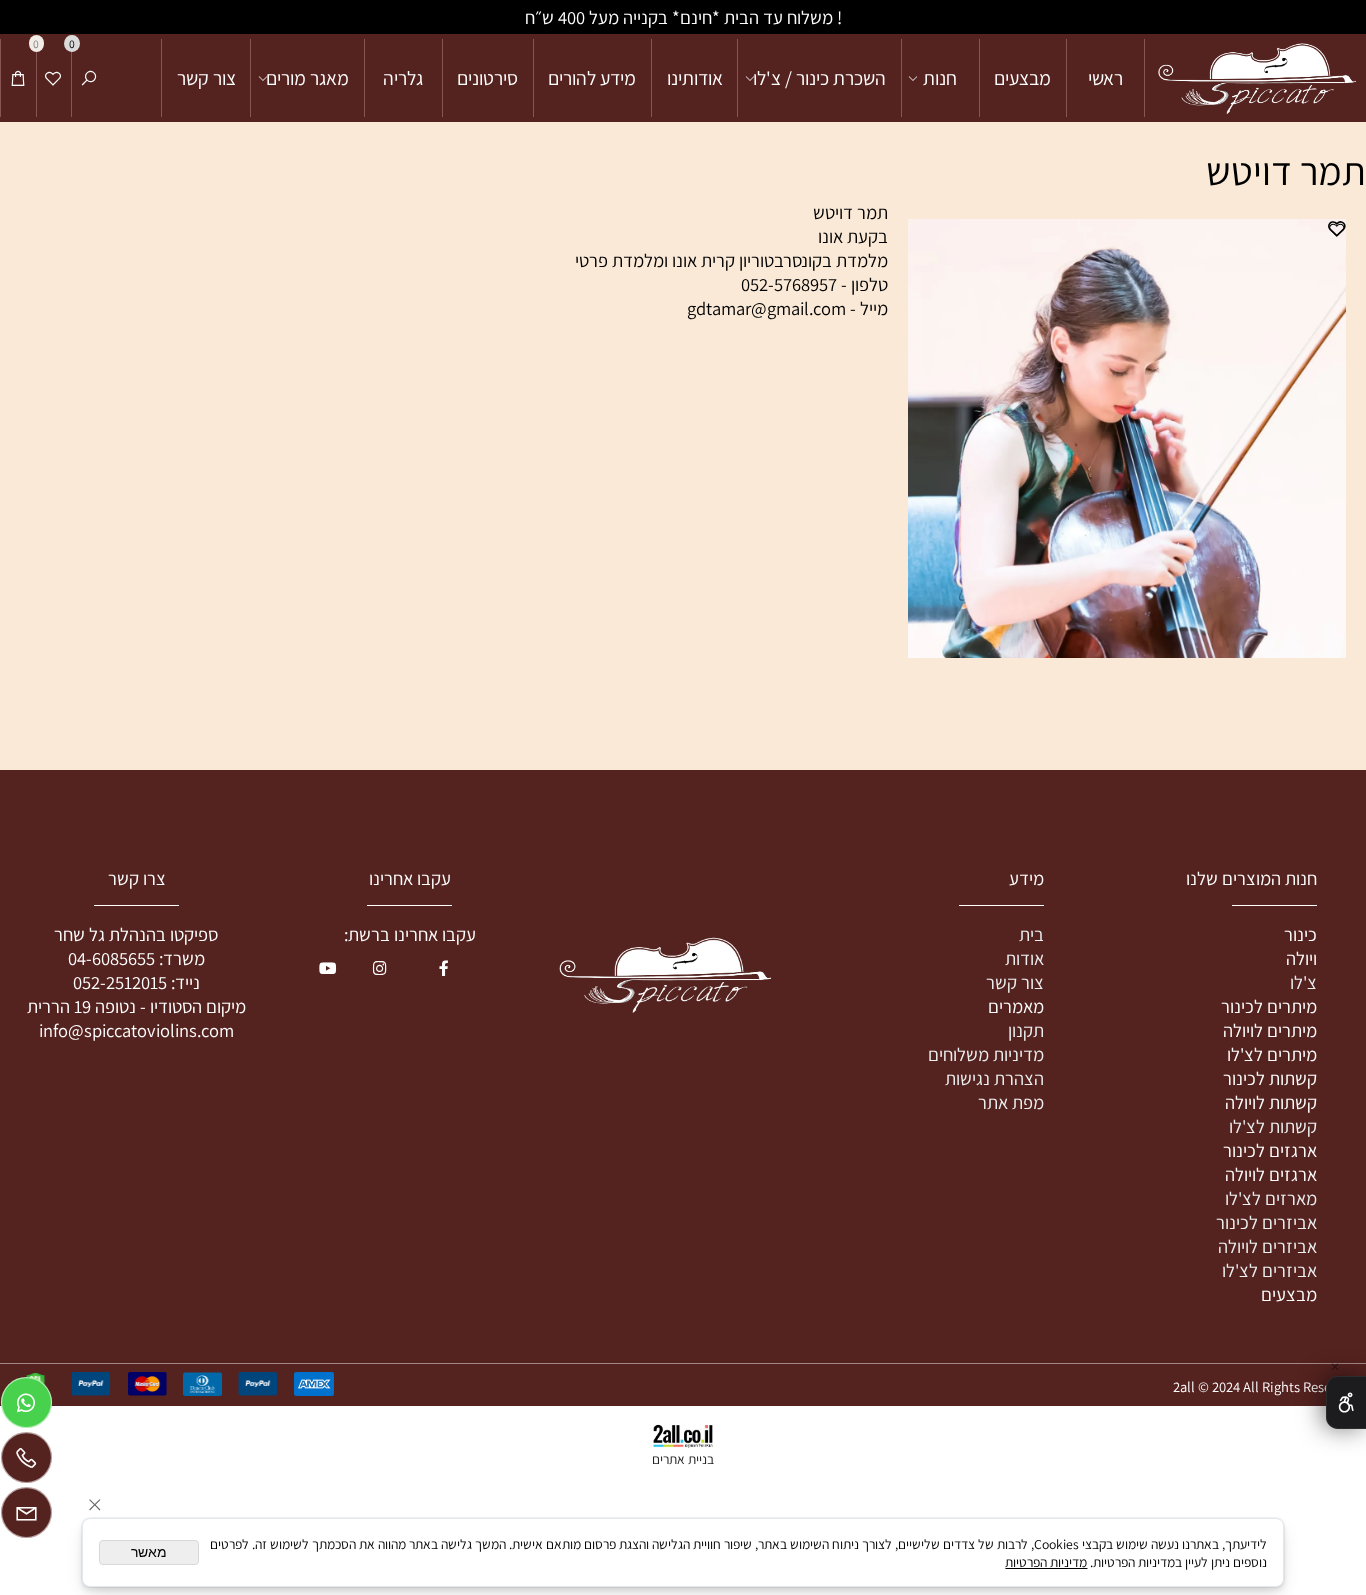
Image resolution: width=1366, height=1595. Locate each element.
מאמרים (1016, 1006)
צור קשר (206, 78)
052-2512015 (120, 982)
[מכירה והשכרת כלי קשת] (1256, 78)
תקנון (1026, 1030)
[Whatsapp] (26, 1407)
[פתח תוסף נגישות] (1346, 1402)
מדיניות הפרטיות (1046, 1562)
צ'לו (1303, 982)
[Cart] (18, 78)
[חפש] (89, 78)
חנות (940, 78)
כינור (1300, 934)
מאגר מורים (307, 78)
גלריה (403, 78)
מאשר (149, 1552)
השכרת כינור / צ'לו (819, 78)
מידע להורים (592, 78)
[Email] (26, 1517)
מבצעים (1022, 78)
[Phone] (26, 1462)
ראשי (1105, 78)
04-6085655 (111, 958)
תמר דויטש (1286, 170)
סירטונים (487, 78)
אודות (1024, 958)
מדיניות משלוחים (986, 1054)
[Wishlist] (53, 78)
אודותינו (695, 78)
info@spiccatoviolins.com (136, 1030)
